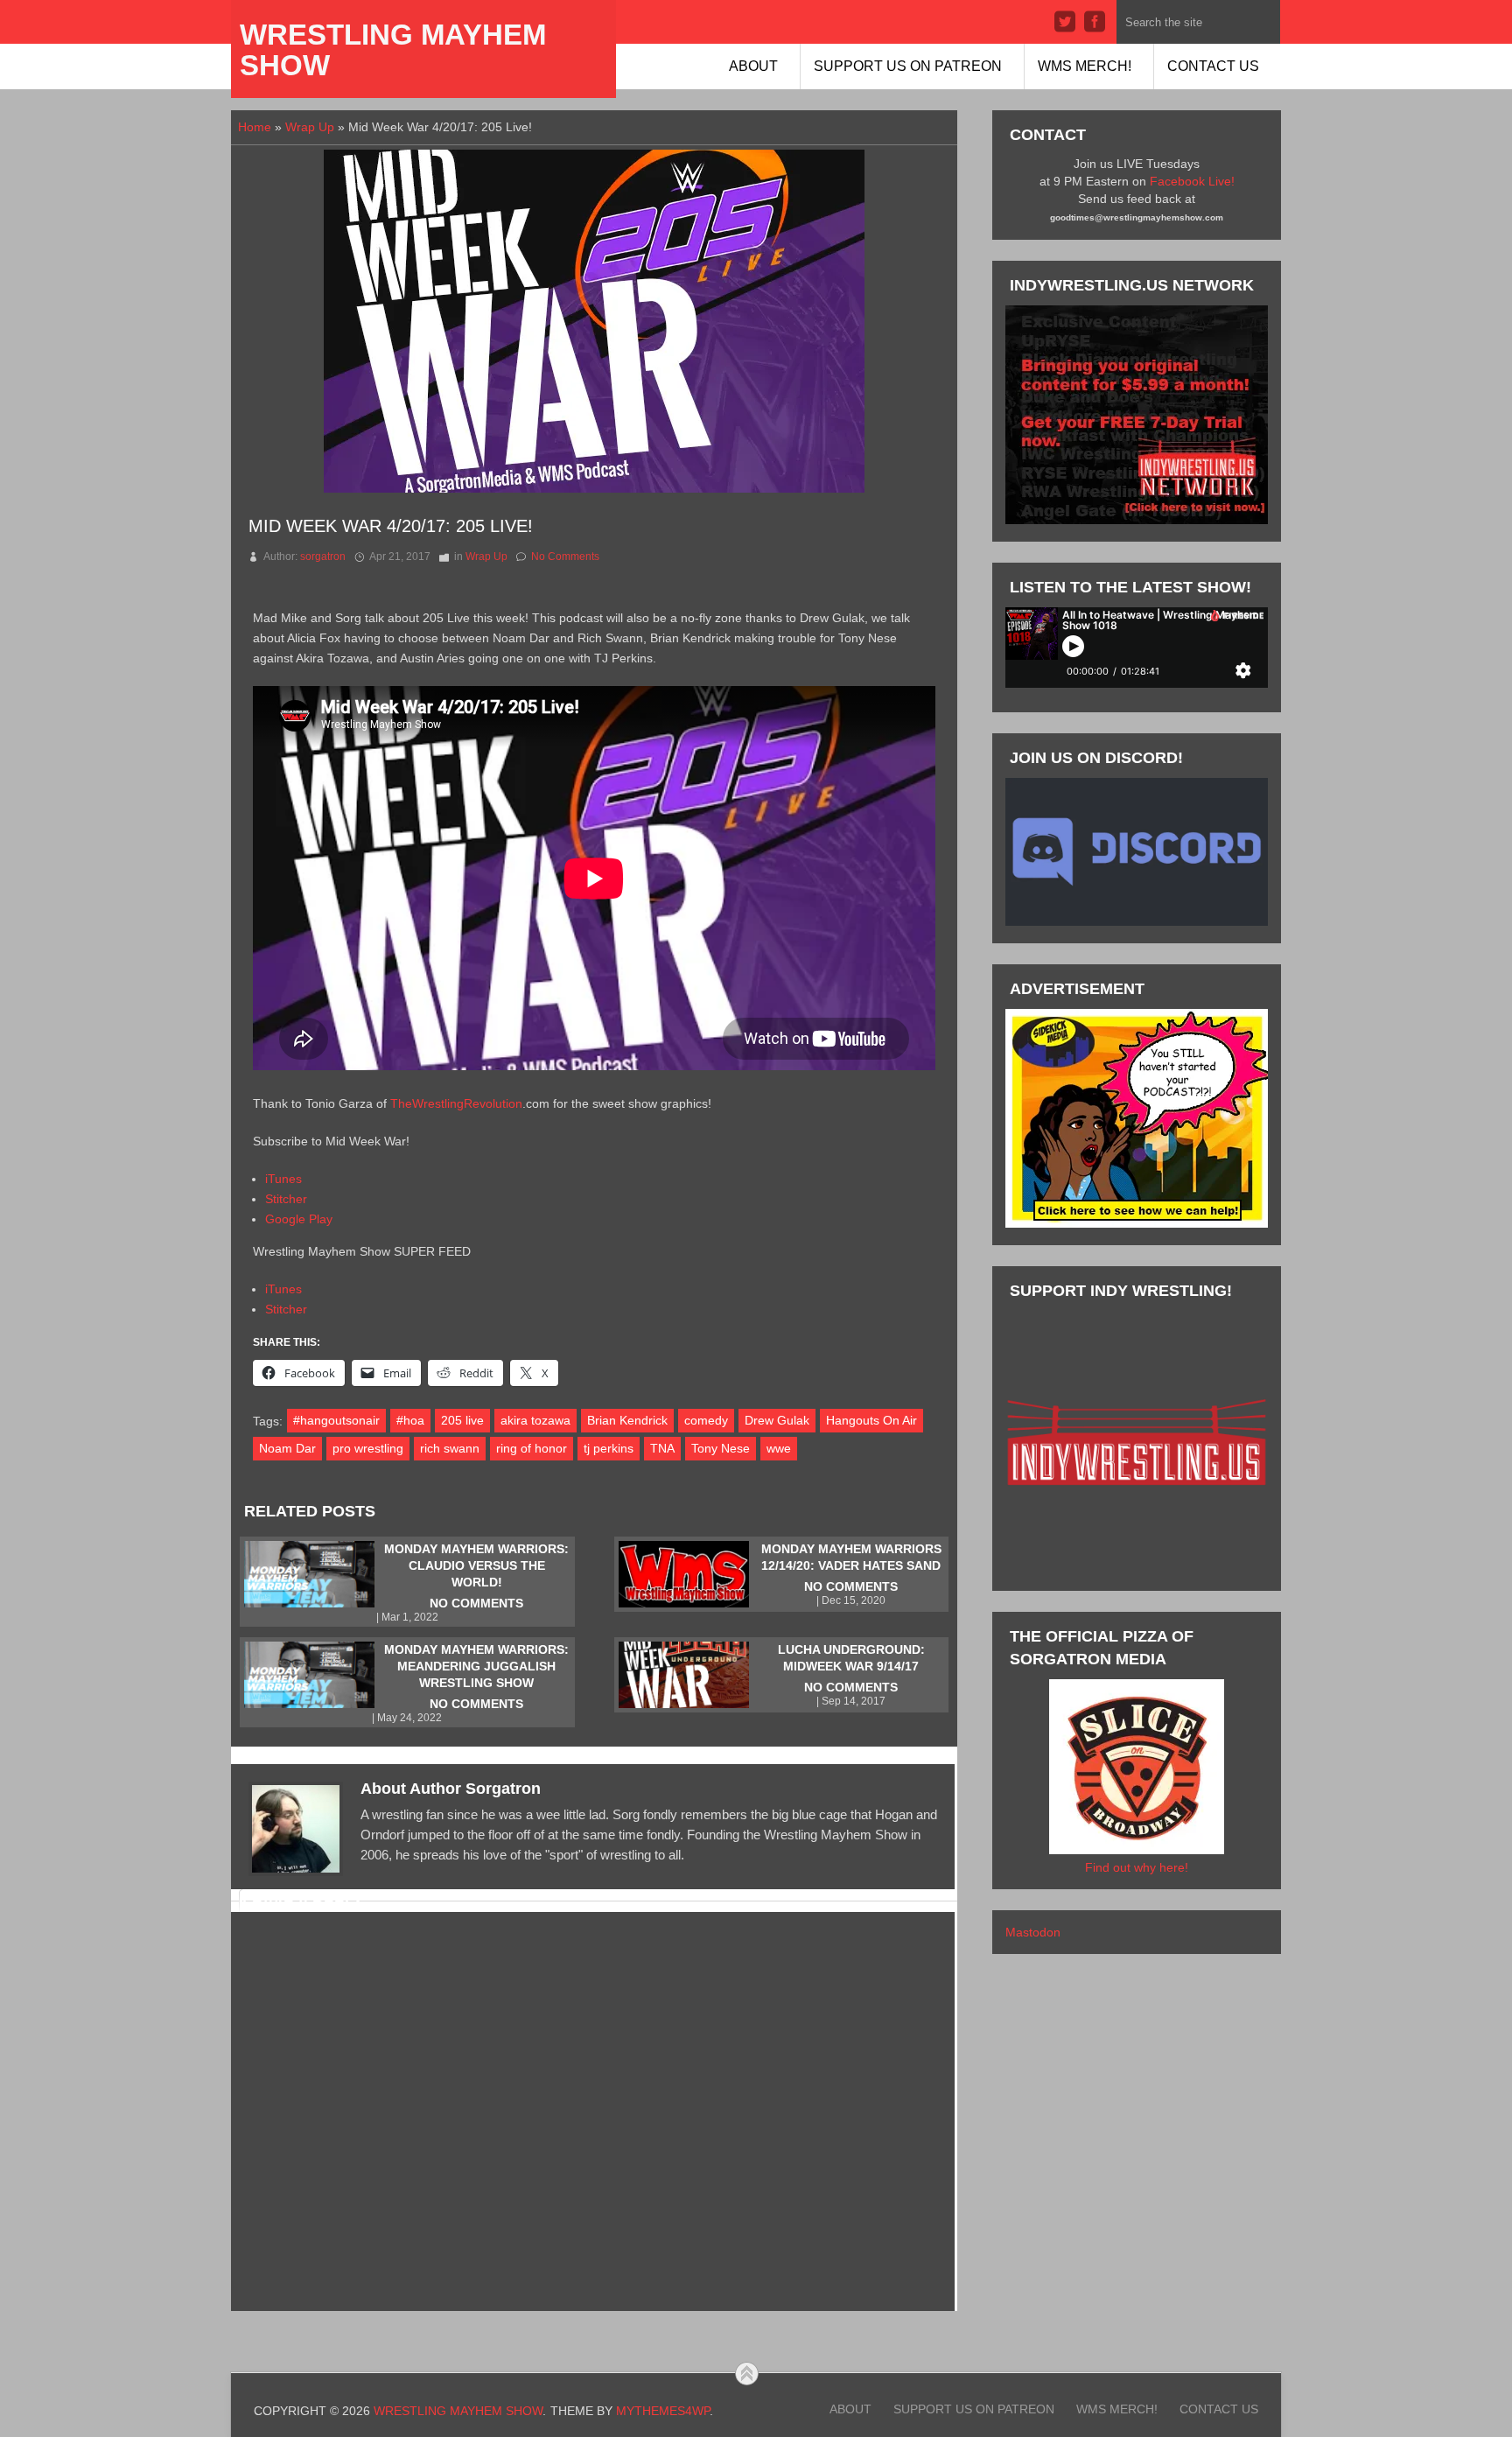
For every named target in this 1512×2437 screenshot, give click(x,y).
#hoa (410, 1420)
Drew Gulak (777, 1420)
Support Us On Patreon (908, 66)
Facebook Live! (1192, 181)
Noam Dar (287, 1448)
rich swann (450, 1448)
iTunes (283, 1179)
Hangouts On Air (871, 1420)
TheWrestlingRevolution (456, 1103)
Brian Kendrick (627, 1420)
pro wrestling (368, 1448)
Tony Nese (721, 1448)
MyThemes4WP (663, 2411)
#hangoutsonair (336, 1420)
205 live (462, 1420)
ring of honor (532, 1448)
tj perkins (609, 1448)
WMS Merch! (1085, 66)
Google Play (299, 1219)
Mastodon (1033, 1932)
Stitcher (286, 1199)
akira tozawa (535, 1420)
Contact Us (1213, 66)
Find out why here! (1137, 1867)
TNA (662, 1448)
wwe (779, 1448)
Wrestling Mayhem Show (393, 50)
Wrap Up (310, 127)
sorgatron (323, 557)
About (753, 66)
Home (255, 127)
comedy (706, 1420)
